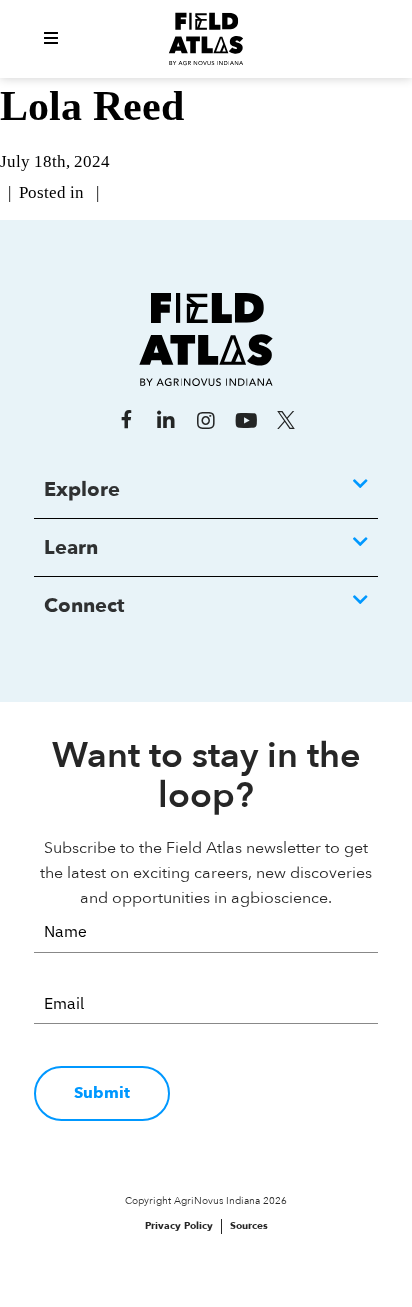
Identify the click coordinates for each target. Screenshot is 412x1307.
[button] (51, 39)
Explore (82, 489)
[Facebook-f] (126, 421)
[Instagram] (206, 421)
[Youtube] (246, 421)
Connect (84, 605)
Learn (71, 547)
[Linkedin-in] (166, 421)
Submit (102, 1093)
